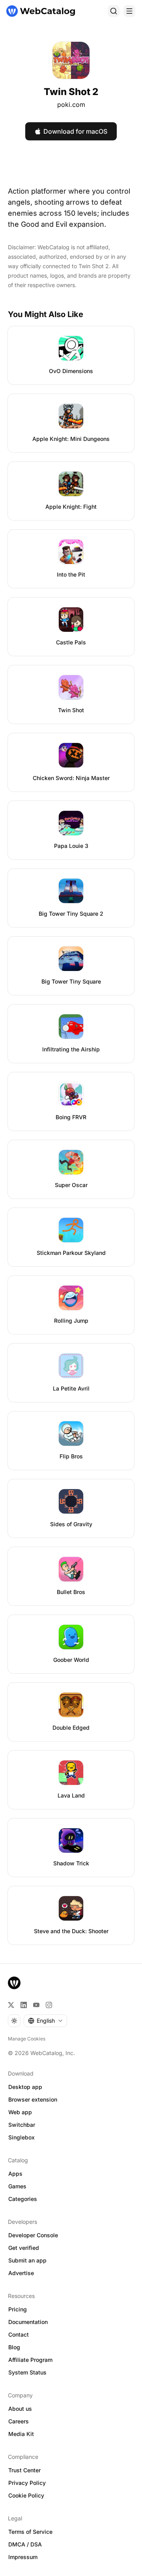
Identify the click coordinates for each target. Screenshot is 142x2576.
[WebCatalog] (14, 1983)
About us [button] (20, 2409)
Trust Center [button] (24, 2470)
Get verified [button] (24, 2248)
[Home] (41, 11)
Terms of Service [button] (30, 2532)
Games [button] (17, 2186)
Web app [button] (20, 2112)
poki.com (71, 105)
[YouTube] (36, 2005)
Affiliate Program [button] (30, 2360)
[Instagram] (49, 2005)
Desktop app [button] (25, 2087)
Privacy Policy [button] (27, 2483)
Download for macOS (75, 131)
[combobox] (45, 2021)
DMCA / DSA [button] (25, 2544)
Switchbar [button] (22, 2125)
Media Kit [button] (21, 2434)
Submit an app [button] (27, 2260)
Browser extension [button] (33, 2099)
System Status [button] (27, 2372)
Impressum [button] (23, 2557)
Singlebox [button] (21, 2137)
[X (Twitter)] (11, 2005)
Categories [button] (23, 2199)
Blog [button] (14, 2347)
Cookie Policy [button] (26, 2495)
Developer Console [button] (33, 2235)
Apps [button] (15, 2174)
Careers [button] (19, 2421)
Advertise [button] (21, 2273)
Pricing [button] (18, 2309)
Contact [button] (19, 2334)
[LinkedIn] (24, 2005)
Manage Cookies (27, 2039)
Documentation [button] (28, 2322)
